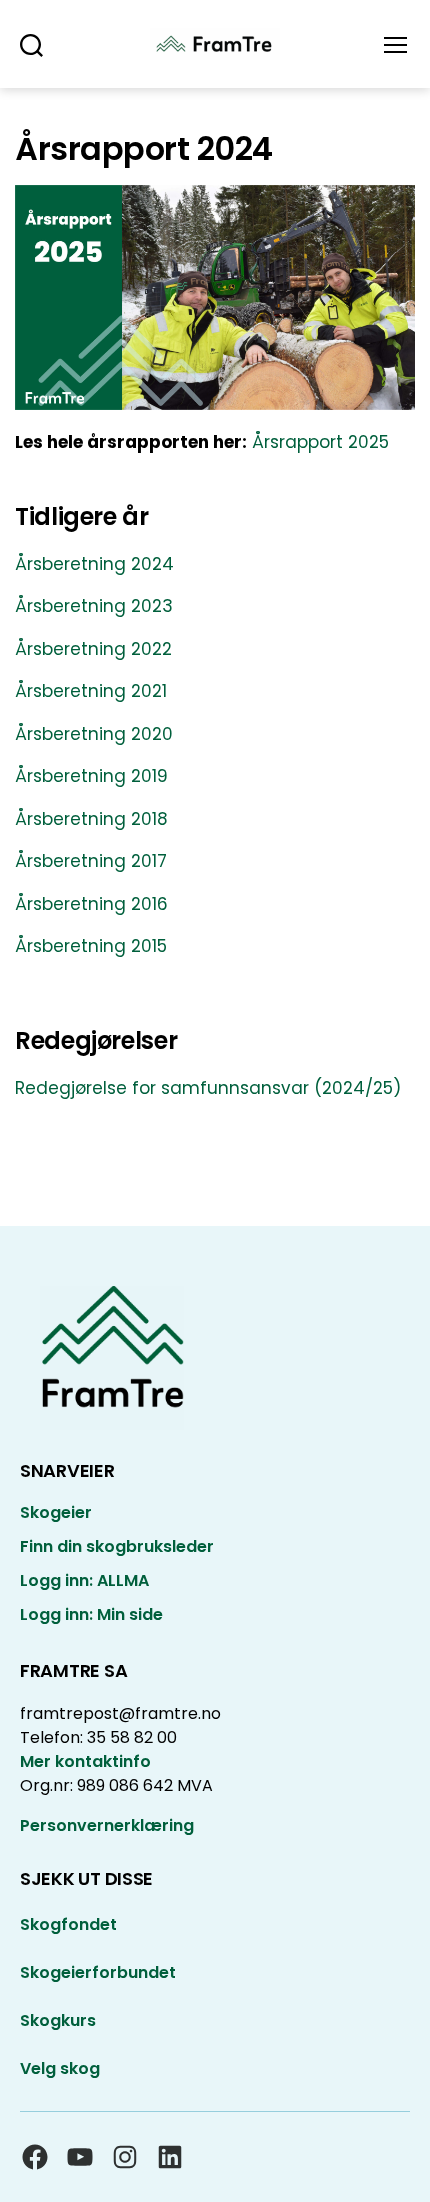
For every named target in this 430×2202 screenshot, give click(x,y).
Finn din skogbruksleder (117, 1546)
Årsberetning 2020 (94, 734)
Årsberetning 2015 (91, 946)
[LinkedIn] (170, 2157)
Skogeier (56, 1512)
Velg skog (60, 2068)
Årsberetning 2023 (94, 606)
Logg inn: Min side (91, 1614)
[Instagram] (125, 2157)
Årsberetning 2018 (91, 819)
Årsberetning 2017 (91, 861)
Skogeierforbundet (98, 1972)
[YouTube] (80, 2157)
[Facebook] (35, 2157)
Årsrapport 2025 (320, 442)
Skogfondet (68, 1924)
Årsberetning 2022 (93, 649)
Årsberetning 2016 (91, 904)
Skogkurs (58, 2020)
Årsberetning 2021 (91, 691)
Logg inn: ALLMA (84, 1580)
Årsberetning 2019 (91, 776)
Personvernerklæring (107, 1825)
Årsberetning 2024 (94, 564)
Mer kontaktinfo (85, 1761)
